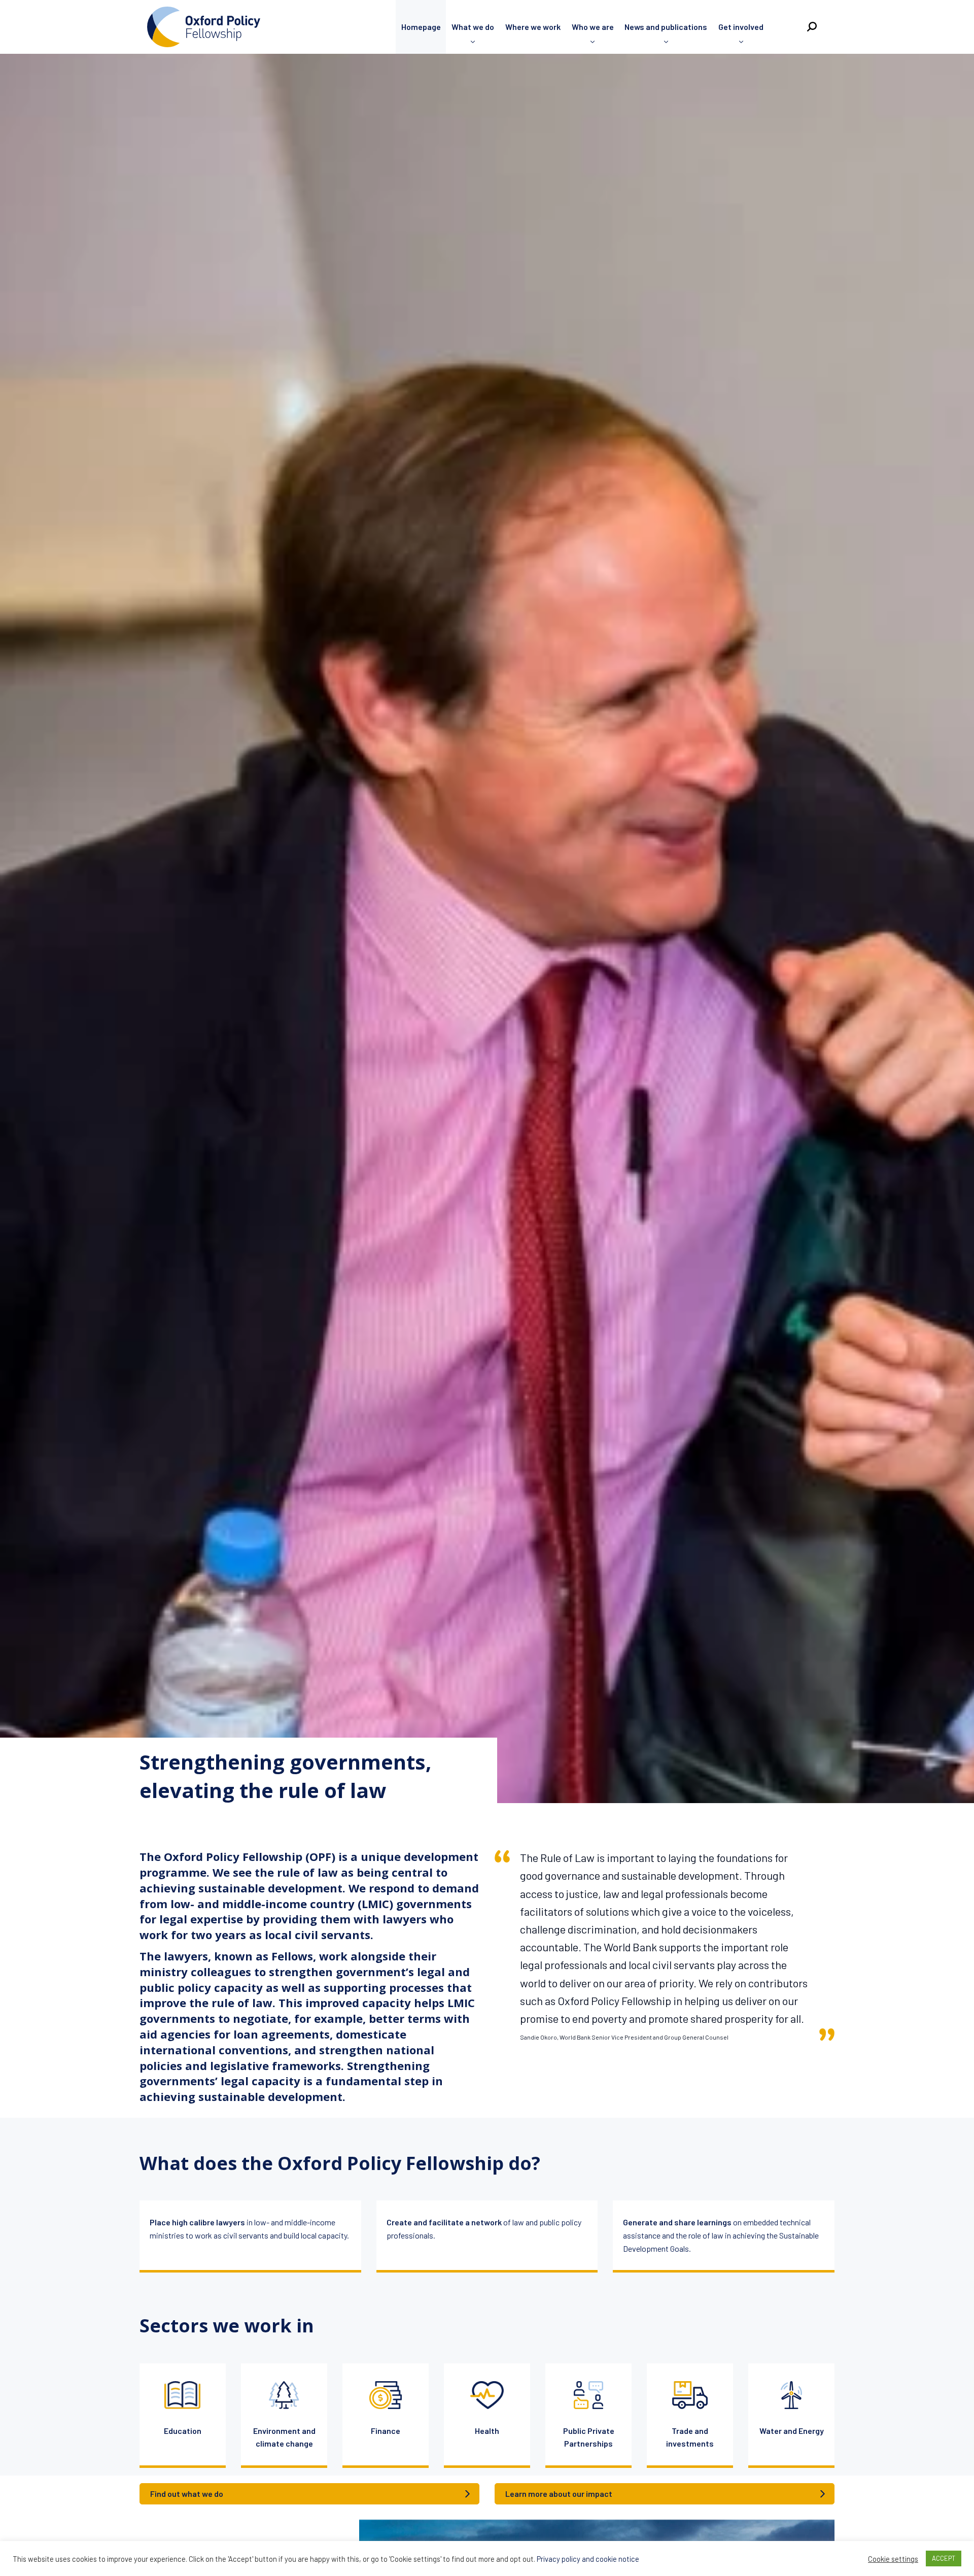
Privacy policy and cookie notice (588, 2559)
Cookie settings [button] (893, 2559)
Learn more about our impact (559, 2494)
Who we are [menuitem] (593, 27)
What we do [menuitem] (473, 27)
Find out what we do (187, 2494)
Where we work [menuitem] (533, 27)
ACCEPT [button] (944, 2558)
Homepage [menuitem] (421, 27)
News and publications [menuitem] (666, 27)
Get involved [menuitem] (741, 27)
